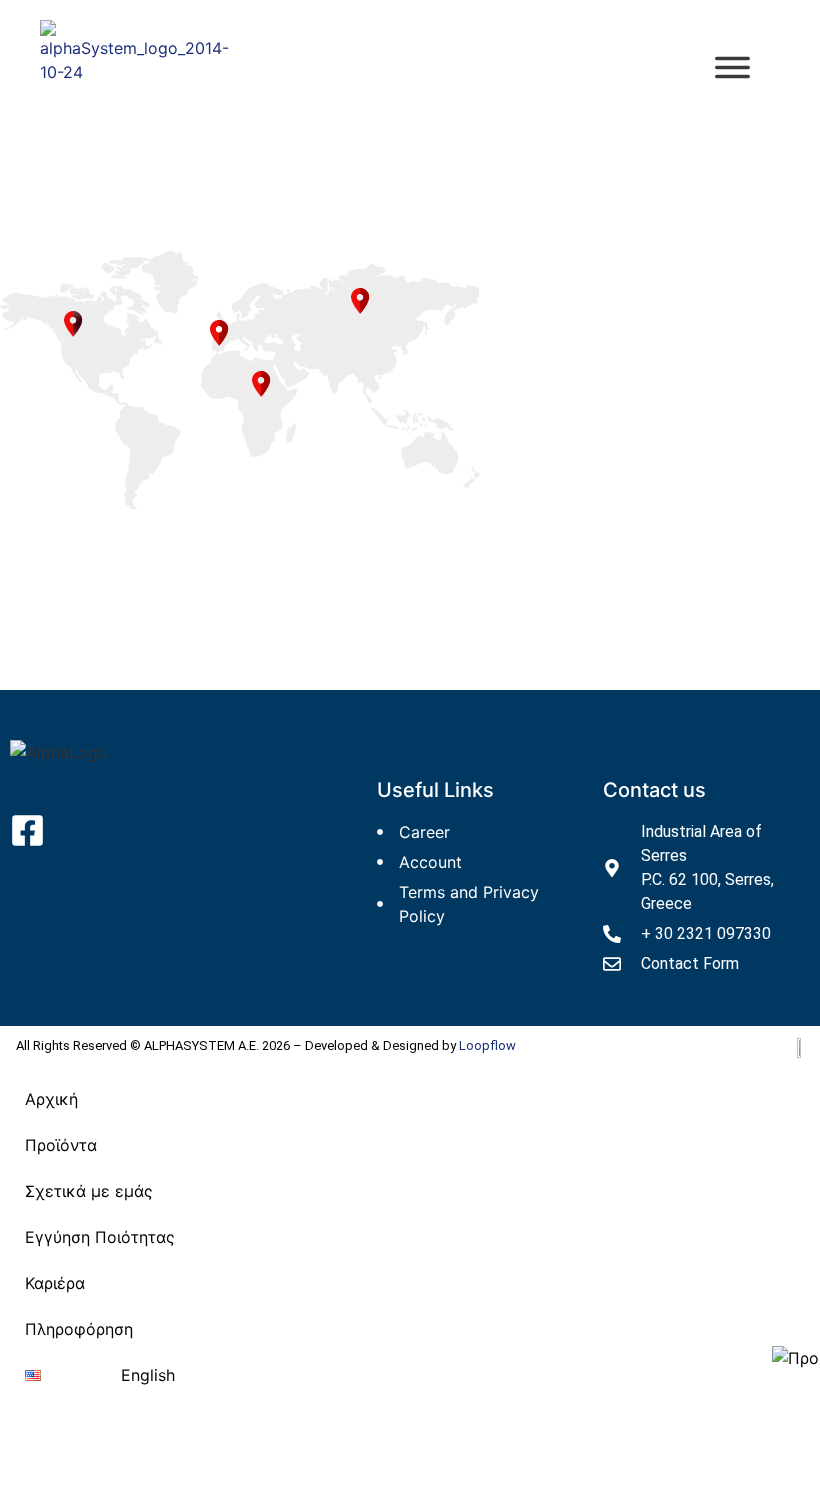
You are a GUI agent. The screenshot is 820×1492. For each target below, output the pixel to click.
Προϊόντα (61, 1145)
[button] (100, 1145)
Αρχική (51, 1099)
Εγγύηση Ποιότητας (100, 1237)
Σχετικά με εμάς (89, 1191)
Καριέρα (55, 1283)
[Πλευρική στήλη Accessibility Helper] (796, 1358)
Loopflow (487, 1045)
